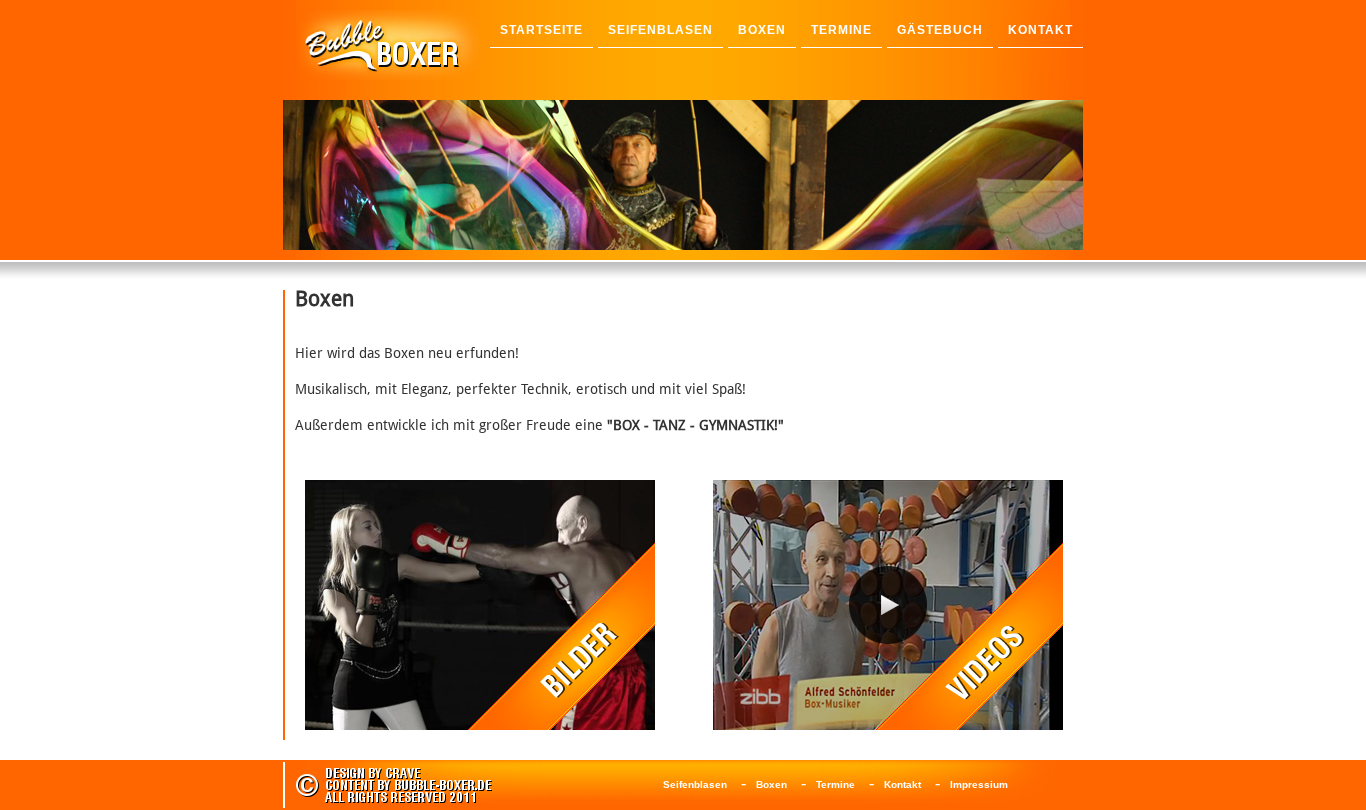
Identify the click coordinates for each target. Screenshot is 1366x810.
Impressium (979, 784)
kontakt (1040, 30)
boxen (762, 30)
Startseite (541, 30)
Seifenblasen (695, 784)
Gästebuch (940, 30)
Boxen (771, 784)
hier (554, 238)
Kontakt (902, 784)
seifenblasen (660, 30)
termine (841, 30)
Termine (835, 784)
